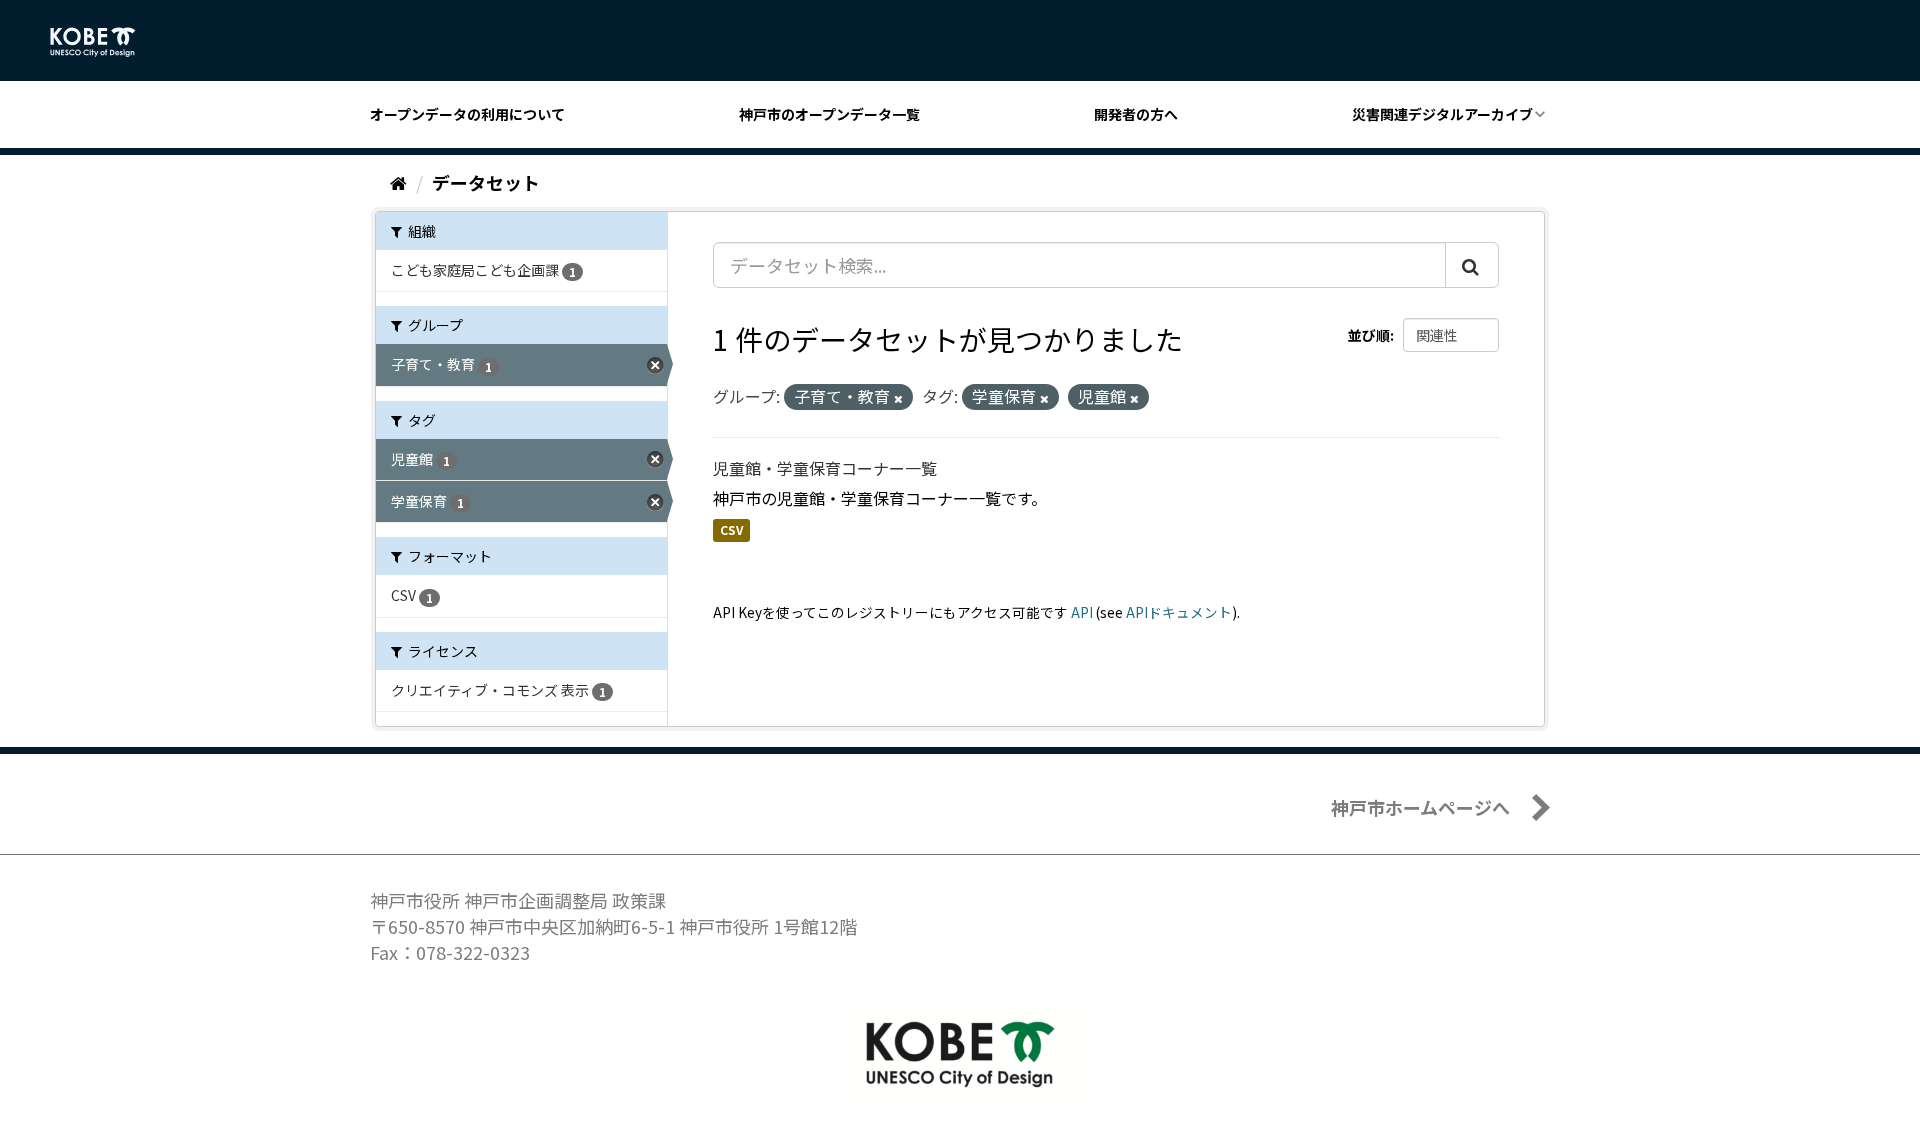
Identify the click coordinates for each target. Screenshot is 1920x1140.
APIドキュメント (1179, 612)
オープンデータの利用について (467, 114)
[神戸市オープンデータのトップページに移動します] (103, 42)
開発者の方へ (1136, 114)
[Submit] (1472, 265)
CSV (731, 530)
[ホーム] (398, 182)
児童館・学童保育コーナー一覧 (825, 468)
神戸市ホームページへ (1420, 807)
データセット (486, 182)
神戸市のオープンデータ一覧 (829, 114)
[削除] (898, 398)
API (1082, 612)
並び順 (1369, 335)
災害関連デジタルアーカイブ (1442, 114)
